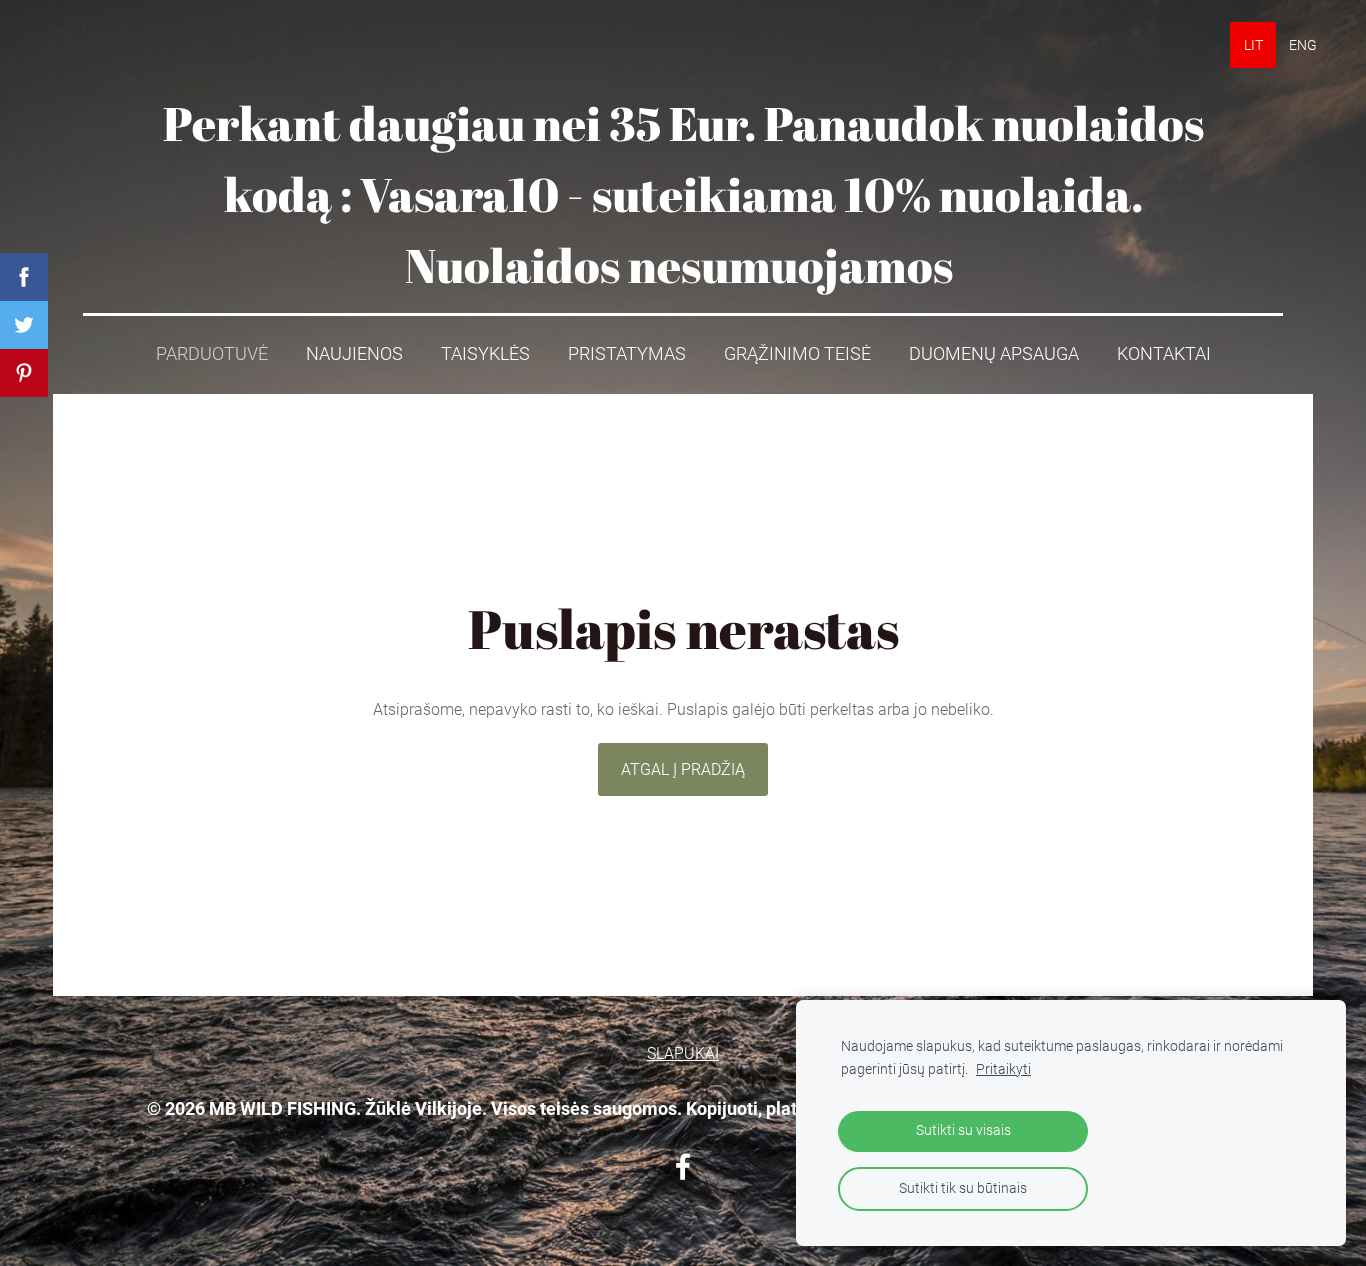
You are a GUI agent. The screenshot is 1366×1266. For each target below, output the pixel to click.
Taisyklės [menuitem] (485, 354)
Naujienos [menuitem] (354, 354)
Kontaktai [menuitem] (1164, 354)
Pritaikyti (1003, 1069)
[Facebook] (683, 1166)
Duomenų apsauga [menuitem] (994, 354)
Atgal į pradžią (683, 769)
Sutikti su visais (963, 1130)
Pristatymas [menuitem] (627, 354)
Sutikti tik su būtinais (963, 1188)
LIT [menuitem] (1253, 45)
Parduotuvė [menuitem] (212, 354)
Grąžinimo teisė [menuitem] (797, 354)
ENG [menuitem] (1303, 45)
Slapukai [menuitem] (683, 1053)
